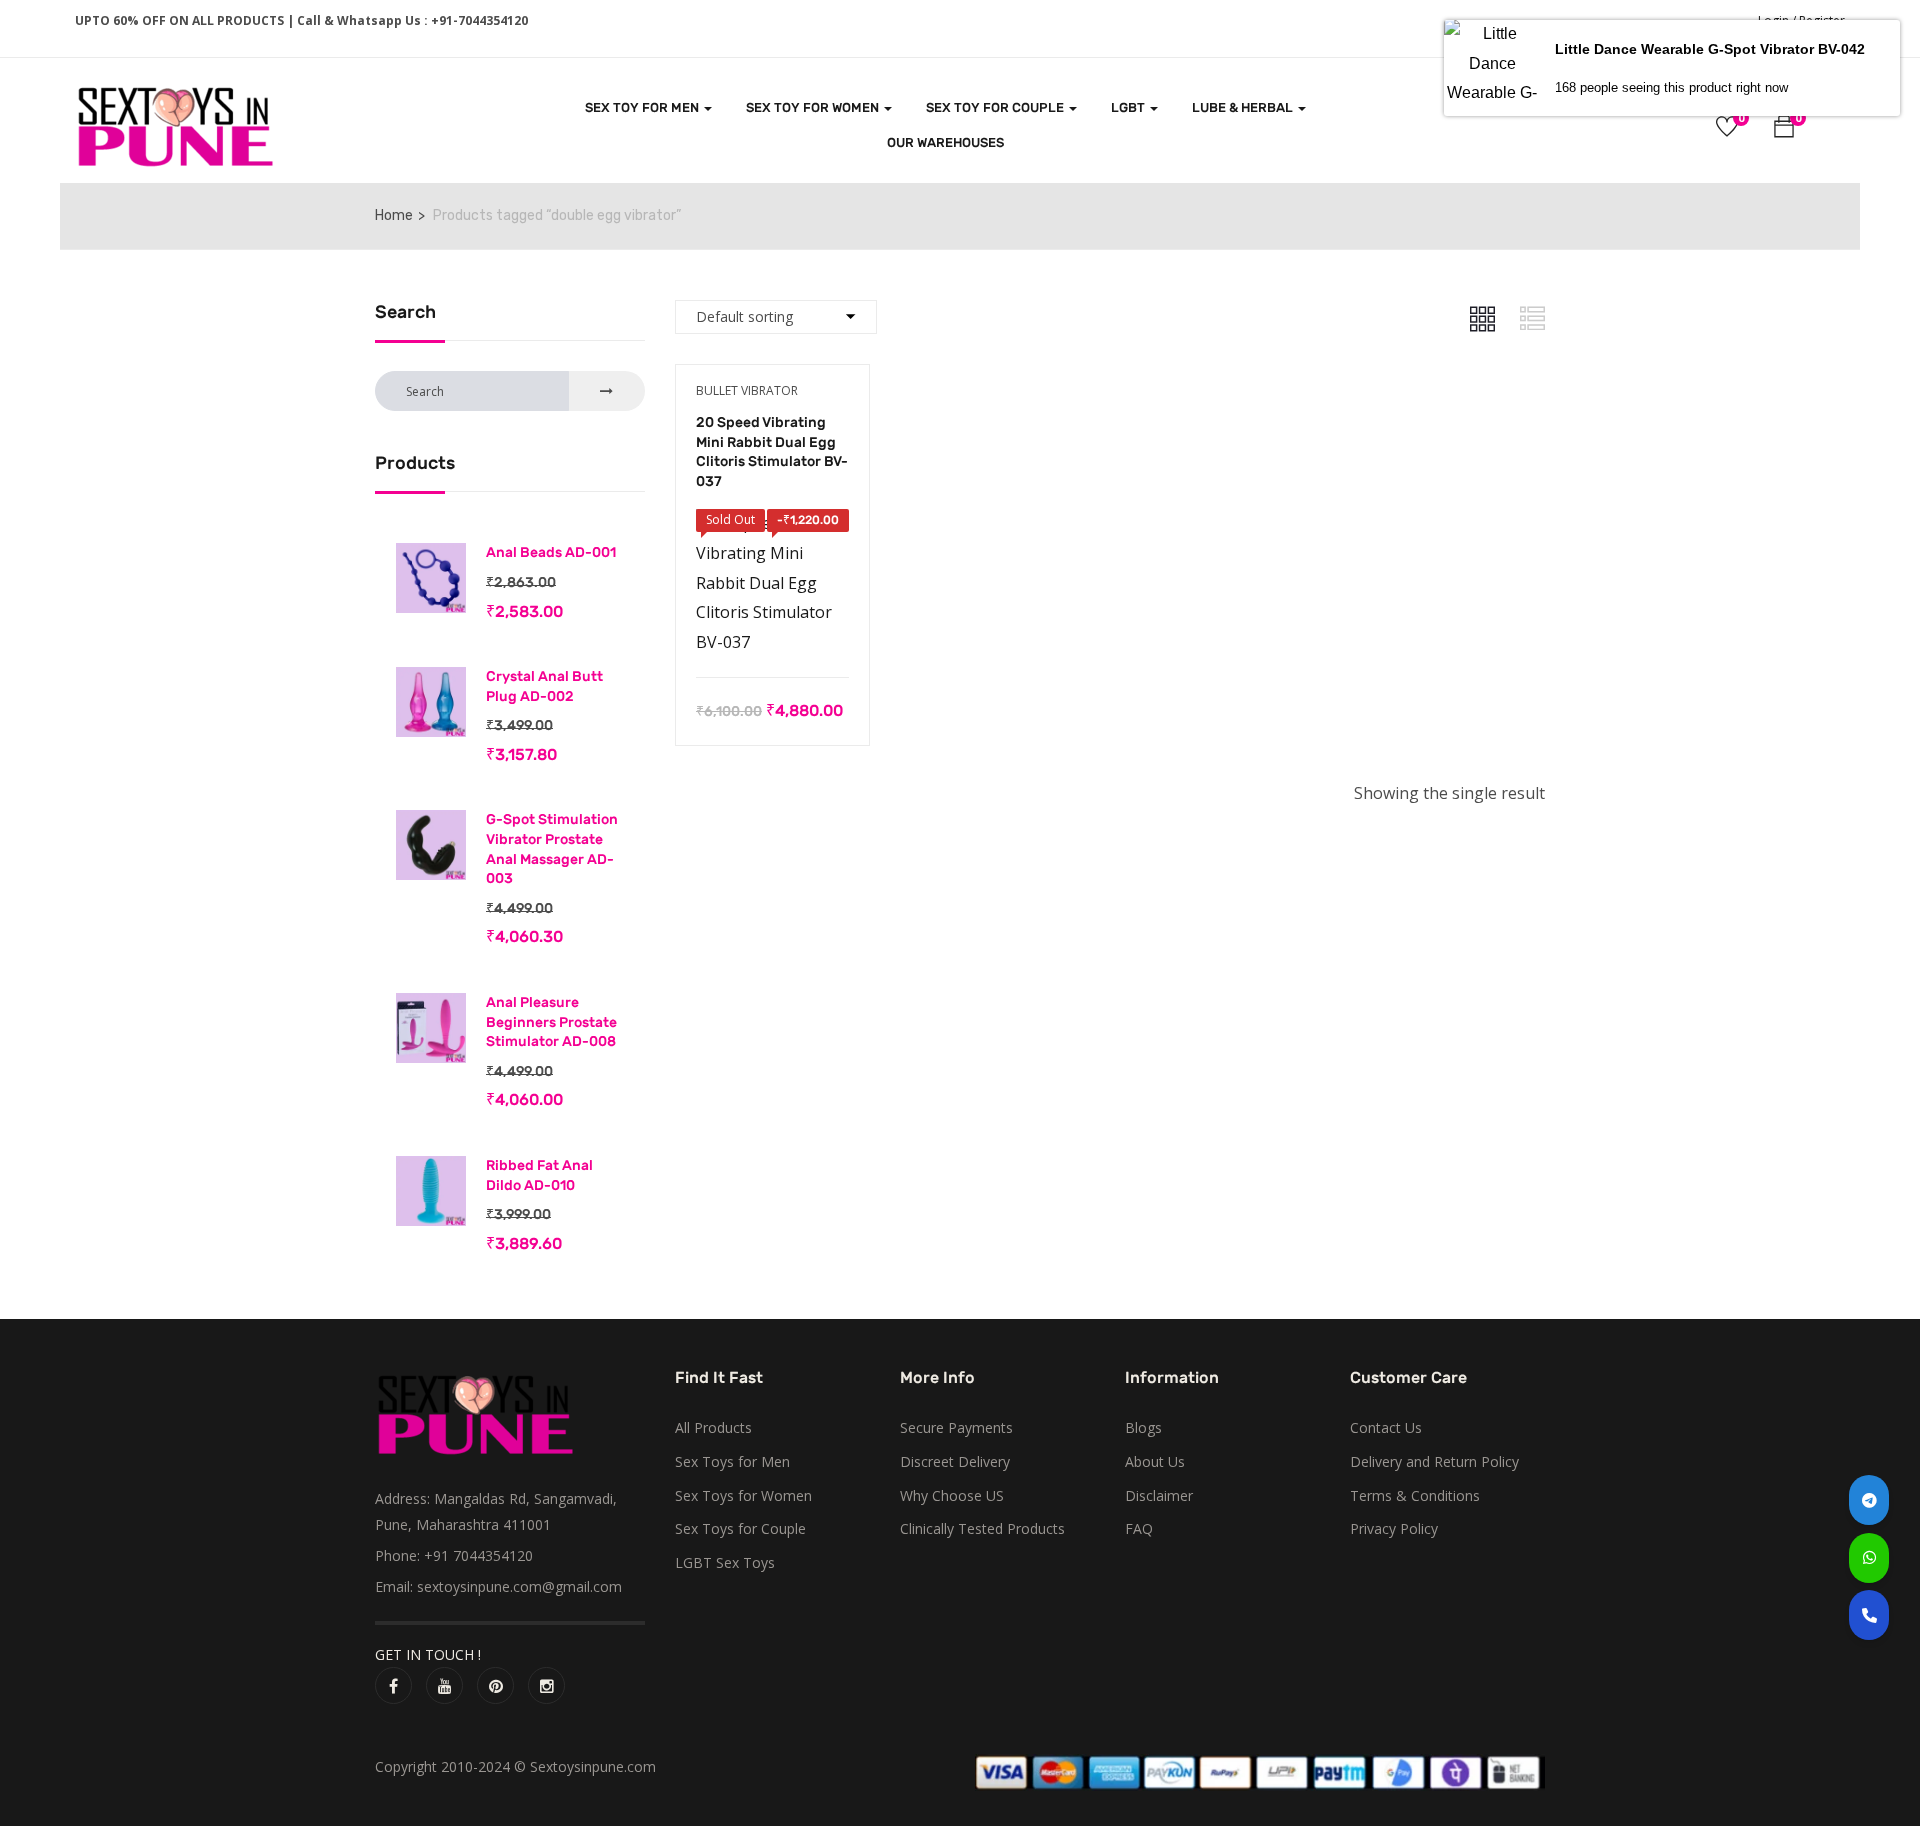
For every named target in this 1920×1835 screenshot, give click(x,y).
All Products (713, 1427)
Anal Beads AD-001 (551, 552)
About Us (1155, 1461)
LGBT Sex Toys (725, 1562)
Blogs (1143, 1427)
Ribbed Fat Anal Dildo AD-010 (539, 1175)
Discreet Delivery (955, 1461)
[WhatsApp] (1869, 1558)
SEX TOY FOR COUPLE (996, 107)
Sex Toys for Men (732, 1461)
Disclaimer (1159, 1495)
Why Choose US (952, 1495)
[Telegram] (1869, 1500)
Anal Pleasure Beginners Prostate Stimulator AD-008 (551, 1022)
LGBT (1129, 107)
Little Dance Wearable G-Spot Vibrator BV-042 (1710, 49)
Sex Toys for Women (743, 1495)
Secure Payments (956, 1427)
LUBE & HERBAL (1244, 107)
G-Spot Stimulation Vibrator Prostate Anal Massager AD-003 (552, 849)
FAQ (1139, 1528)
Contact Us (1386, 1427)
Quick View (772, 627)
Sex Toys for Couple (740, 1528)
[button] (1784, 129)
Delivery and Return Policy (1434, 1461)
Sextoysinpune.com (593, 1766)
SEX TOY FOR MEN (643, 107)
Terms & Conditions (1415, 1495)
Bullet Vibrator (747, 390)
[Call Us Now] (1869, 1615)
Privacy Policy (1394, 1528)
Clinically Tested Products (982, 1528)
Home (394, 215)
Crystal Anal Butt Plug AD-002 (544, 686)
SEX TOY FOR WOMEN (814, 107)
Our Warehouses (945, 142)
